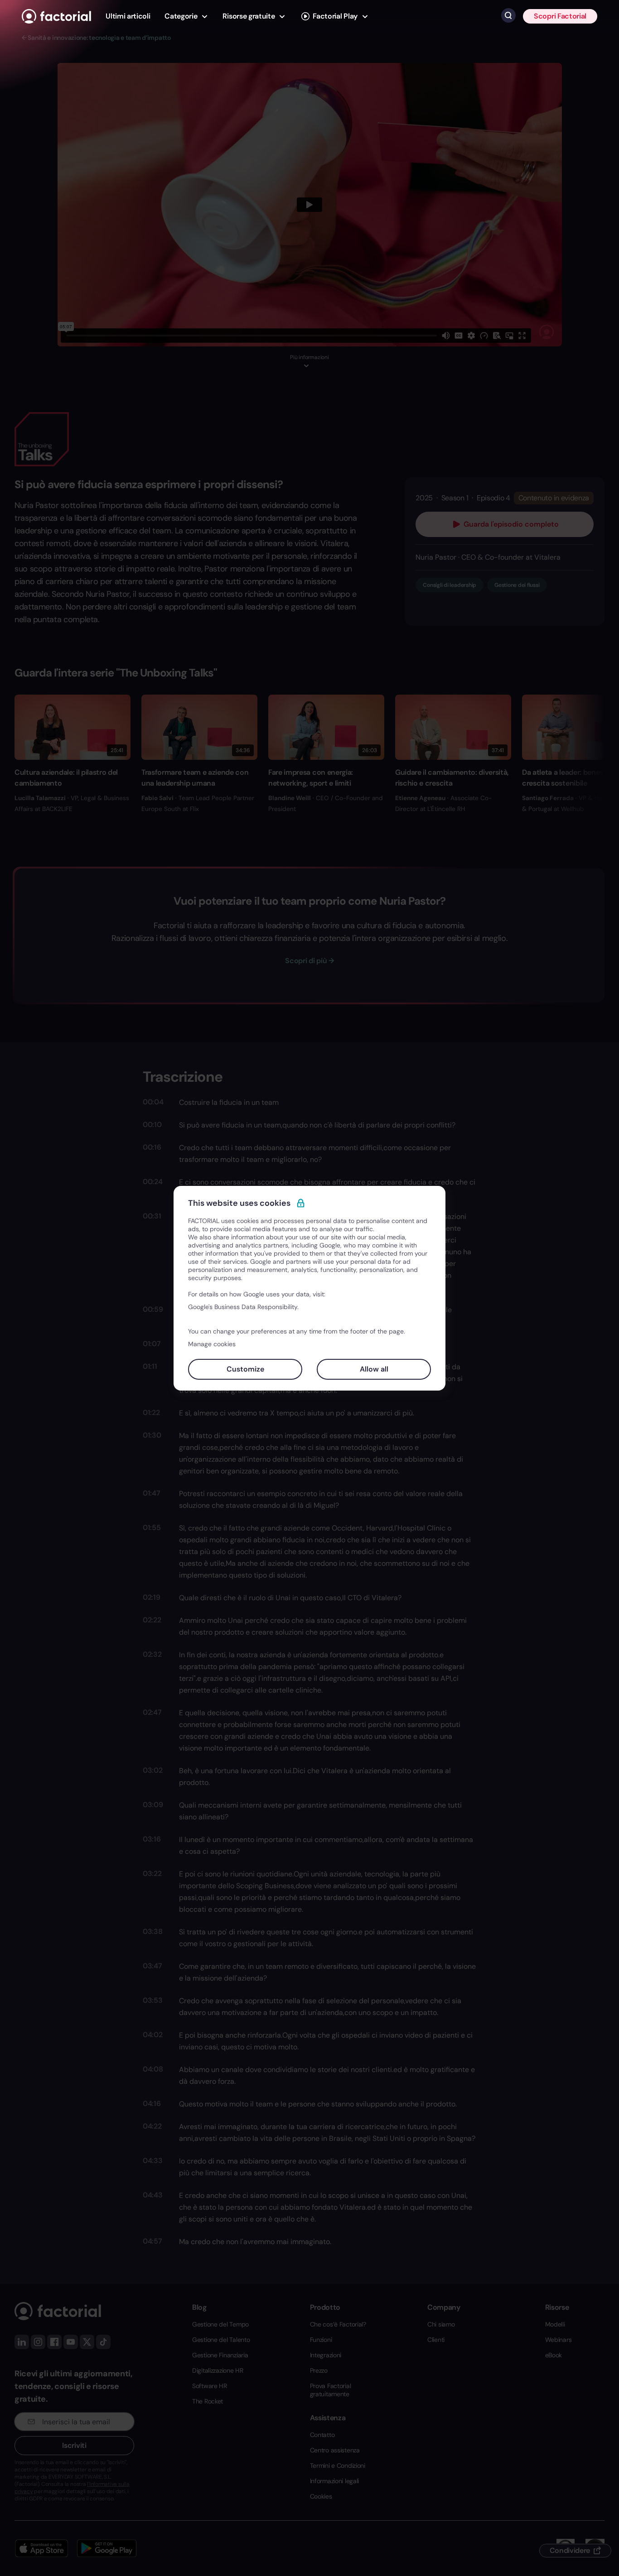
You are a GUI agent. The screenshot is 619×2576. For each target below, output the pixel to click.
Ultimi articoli (128, 16)
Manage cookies (212, 1344)
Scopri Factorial (560, 16)
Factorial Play (335, 16)
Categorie (181, 16)
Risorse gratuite (249, 16)
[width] (56, 16)
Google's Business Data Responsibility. (243, 1307)
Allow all (374, 1369)
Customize (245, 1369)
